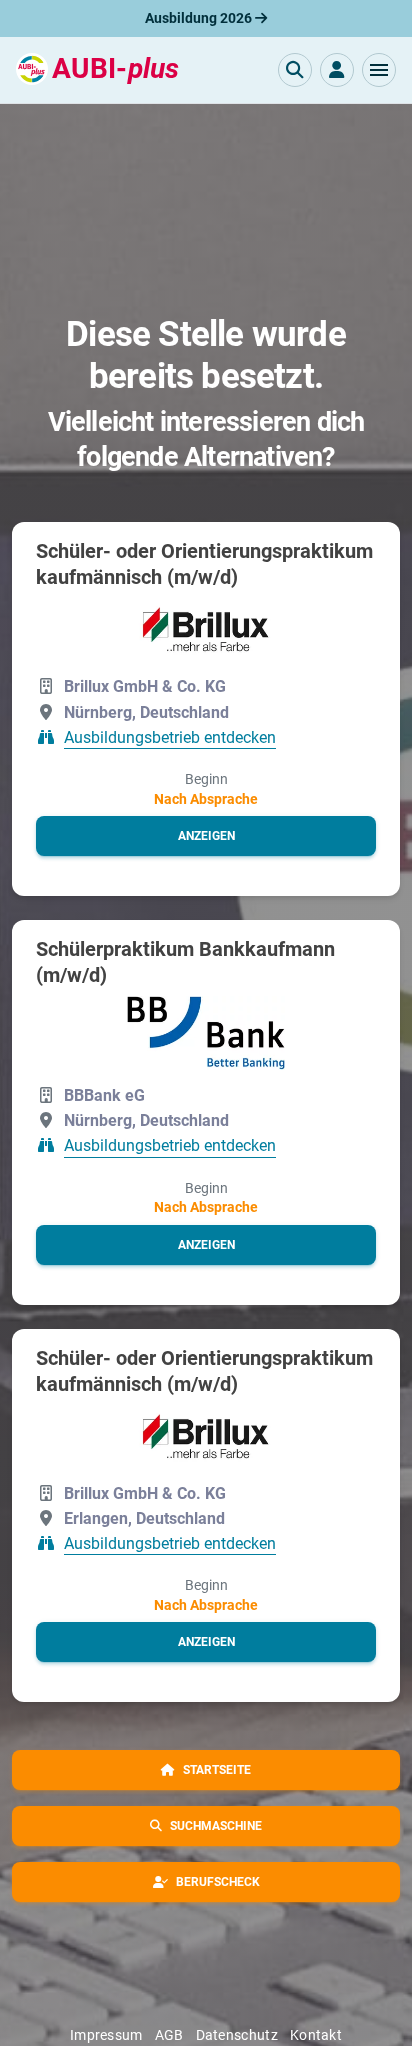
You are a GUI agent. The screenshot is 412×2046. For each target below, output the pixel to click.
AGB (169, 2035)
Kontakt (316, 2035)
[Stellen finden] (295, 70)
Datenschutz (237, 2035)
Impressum (106, 2035)
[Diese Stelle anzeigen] (206, 629)
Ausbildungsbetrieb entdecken (170, 737)
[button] (379, 70)
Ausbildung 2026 (200, 18)
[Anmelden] (337, 70)
